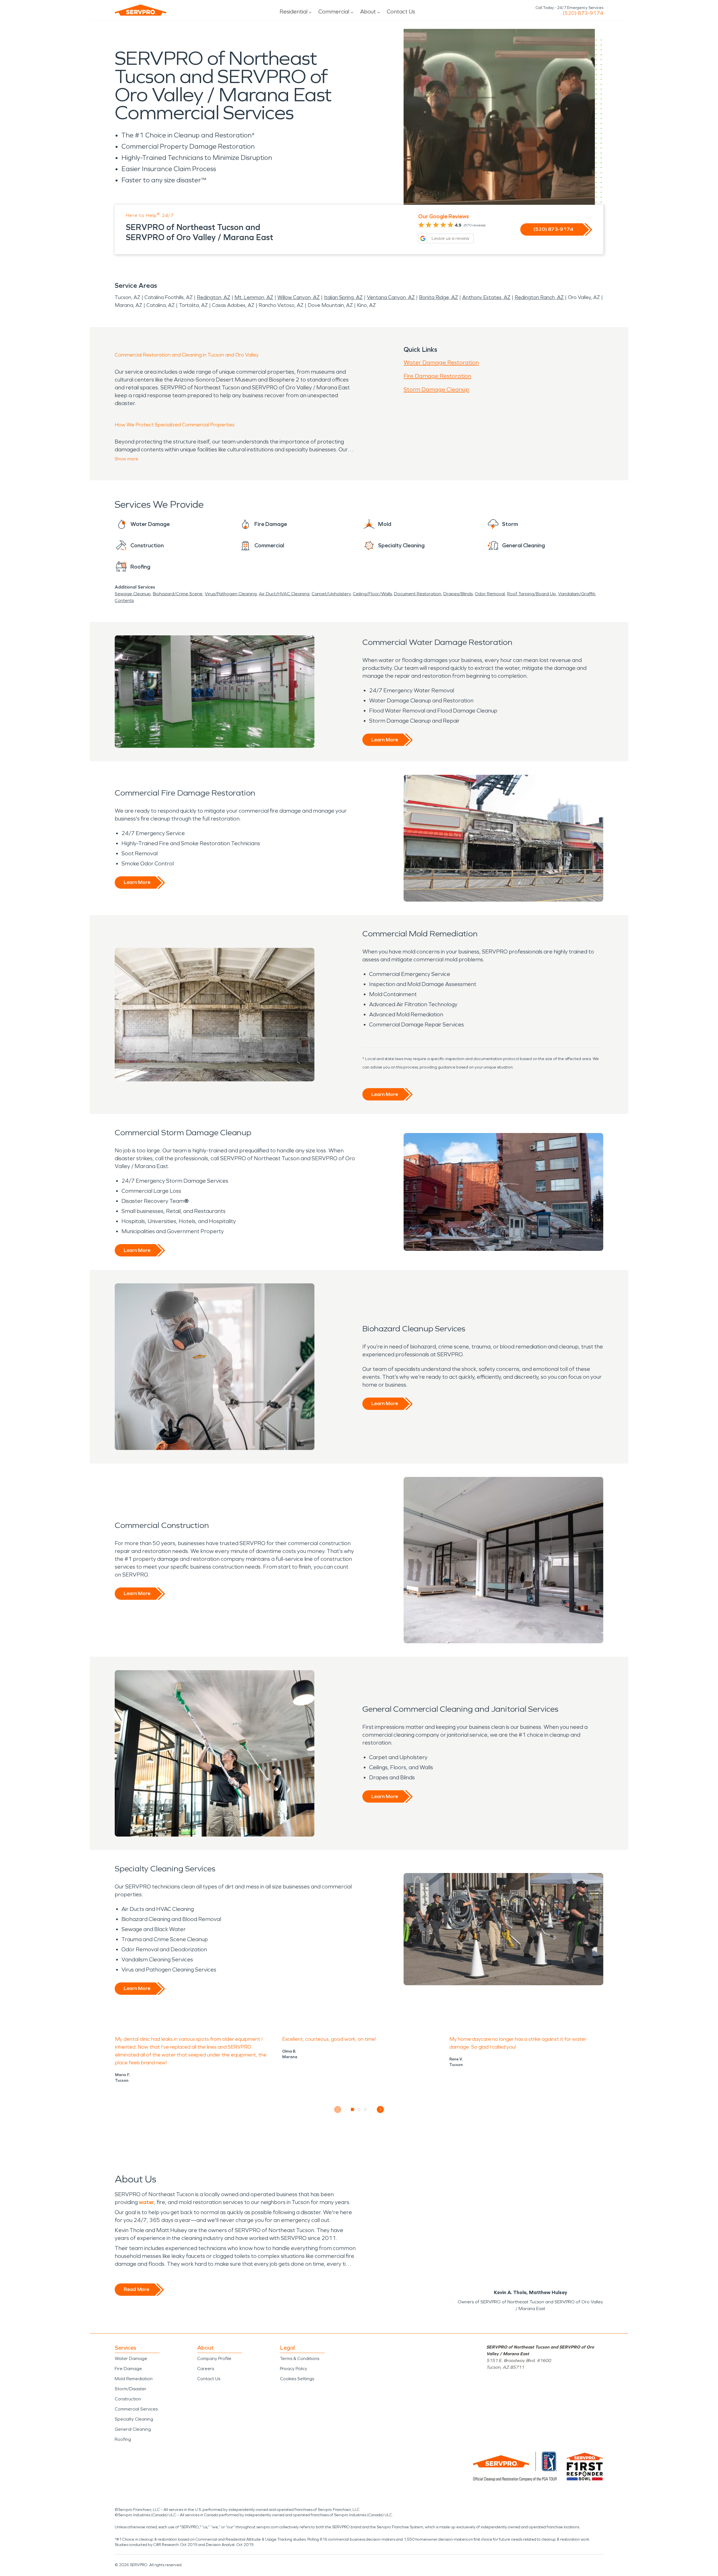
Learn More (385, 740)
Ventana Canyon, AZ (391, 297)
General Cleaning (133, 2429)
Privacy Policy (294, 2369)
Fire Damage (128, 2369)
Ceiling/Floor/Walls (372, 594)
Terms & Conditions (300, 2358)
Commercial (334, 12)
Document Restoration (418, 594)
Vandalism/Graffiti (577, 594)
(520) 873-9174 (583, 13)
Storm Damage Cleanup (436, 389)
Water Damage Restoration (441, 362)
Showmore (126, 459)
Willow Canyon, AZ (299, 297)
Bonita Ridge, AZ (439, 297)
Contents (124, 600)
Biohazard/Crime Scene (178, 594)
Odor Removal (490, 594)
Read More (136, 2289)
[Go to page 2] (359, 2109)
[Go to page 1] (353, 2109)
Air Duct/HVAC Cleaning (284, 594)
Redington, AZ (214, 297)
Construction (128, 2399)
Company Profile (214, 2358)
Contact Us (401, 12)
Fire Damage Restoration (437, 376)
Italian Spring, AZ (343, 297)
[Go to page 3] (366, 2109)
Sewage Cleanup (133, 594)
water (147, 2202)
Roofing (123, 2439)
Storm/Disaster (131, 2389)
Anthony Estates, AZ (486, 297)
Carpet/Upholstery (331, 594)
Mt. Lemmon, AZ (254, 297)
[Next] (380, 2109)
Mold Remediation (134, 2379)
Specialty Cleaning (134, 2419)
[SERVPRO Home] (141, 10)
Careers (206, 2369)
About (368, 12)
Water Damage (131, 2358)
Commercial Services (136, 2409)
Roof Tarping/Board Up (531, 594)
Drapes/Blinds (458, 594)
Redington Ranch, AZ (539, 297)
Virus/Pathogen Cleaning (231, 594)
